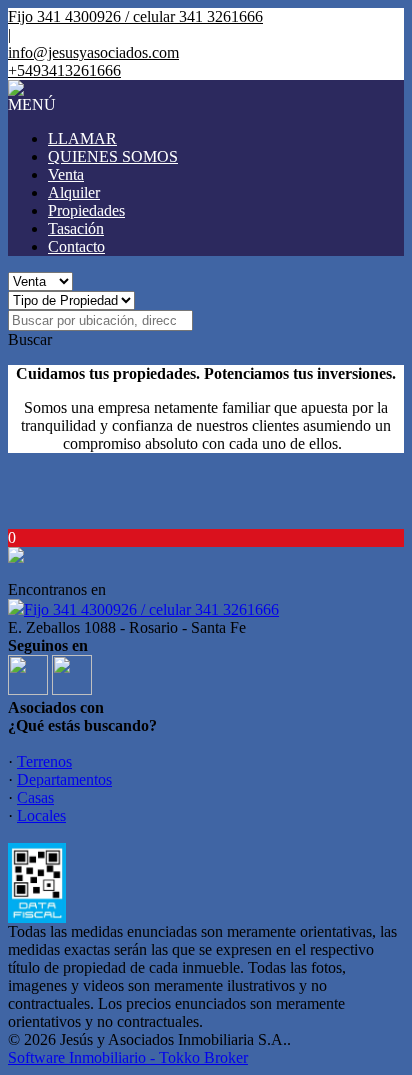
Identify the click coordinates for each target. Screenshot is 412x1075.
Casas (35, 797)
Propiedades (86, 210)
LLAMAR (82, 138)
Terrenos (44, 761)
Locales (41, 815)
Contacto (76, 246)
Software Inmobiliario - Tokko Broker (128, 1057)
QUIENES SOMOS (113, 156)
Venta (66, 174)
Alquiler (74, 192)
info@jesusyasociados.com (93, 52)
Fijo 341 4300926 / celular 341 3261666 (151, 609)
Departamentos (64, 779)
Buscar (30, 339)
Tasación (76, 228)
